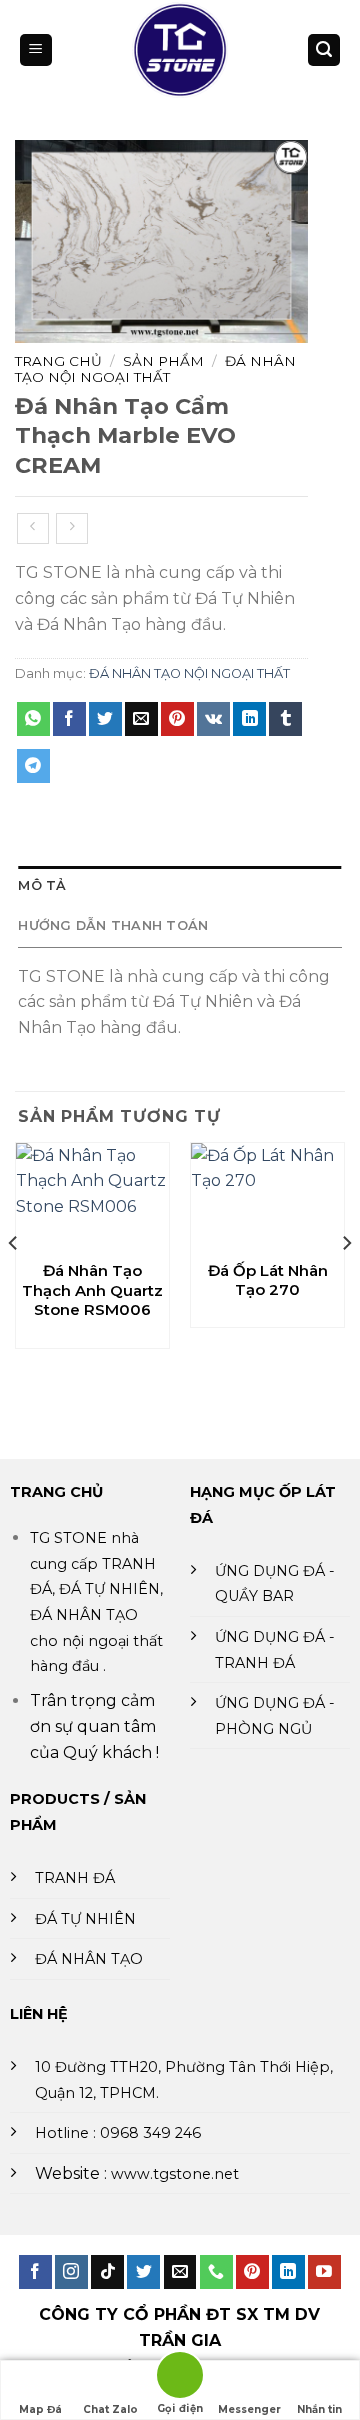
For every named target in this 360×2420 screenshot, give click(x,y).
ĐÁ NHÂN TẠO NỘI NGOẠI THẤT (155, 369)
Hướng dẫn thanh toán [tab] (113, 925)
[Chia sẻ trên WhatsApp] (33, 719)
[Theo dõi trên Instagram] (71, 2272)
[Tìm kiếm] (324, 50)
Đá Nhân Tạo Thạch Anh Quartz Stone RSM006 (92, 1290)
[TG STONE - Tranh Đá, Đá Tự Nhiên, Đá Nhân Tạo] (180, 50)
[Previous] (14, 1283)
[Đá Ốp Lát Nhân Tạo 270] (267, 1196)
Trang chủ (58, 361)
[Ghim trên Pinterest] (177, 719)
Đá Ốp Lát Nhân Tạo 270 (268, 1280)
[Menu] (36, 50)
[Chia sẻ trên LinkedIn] (249, 719)
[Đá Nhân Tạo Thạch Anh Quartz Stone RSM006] (92, 1196)
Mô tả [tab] (42, 885)
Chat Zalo (110, 2409)
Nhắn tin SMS (319, 2411)
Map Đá (40, 2409)
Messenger (249, 2409)
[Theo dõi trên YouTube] (324, 2272)
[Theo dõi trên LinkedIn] (288, 2272)
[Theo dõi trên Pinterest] (252, 2272)
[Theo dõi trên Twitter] (143, 2272)
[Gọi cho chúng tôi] (216, 2272)
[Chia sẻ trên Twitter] (105, 719)
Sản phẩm (163, 361)
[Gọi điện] (180, 2378)
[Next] (346, 1283)
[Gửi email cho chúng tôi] (180, 2272)
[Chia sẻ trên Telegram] (33, 766)
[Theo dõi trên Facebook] (35, 2272)
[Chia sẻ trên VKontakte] (213, 719)
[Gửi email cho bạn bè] (141, 719)
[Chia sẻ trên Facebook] (69, 719)
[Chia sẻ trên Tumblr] (285, 719)
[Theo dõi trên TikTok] (107, 2272)
